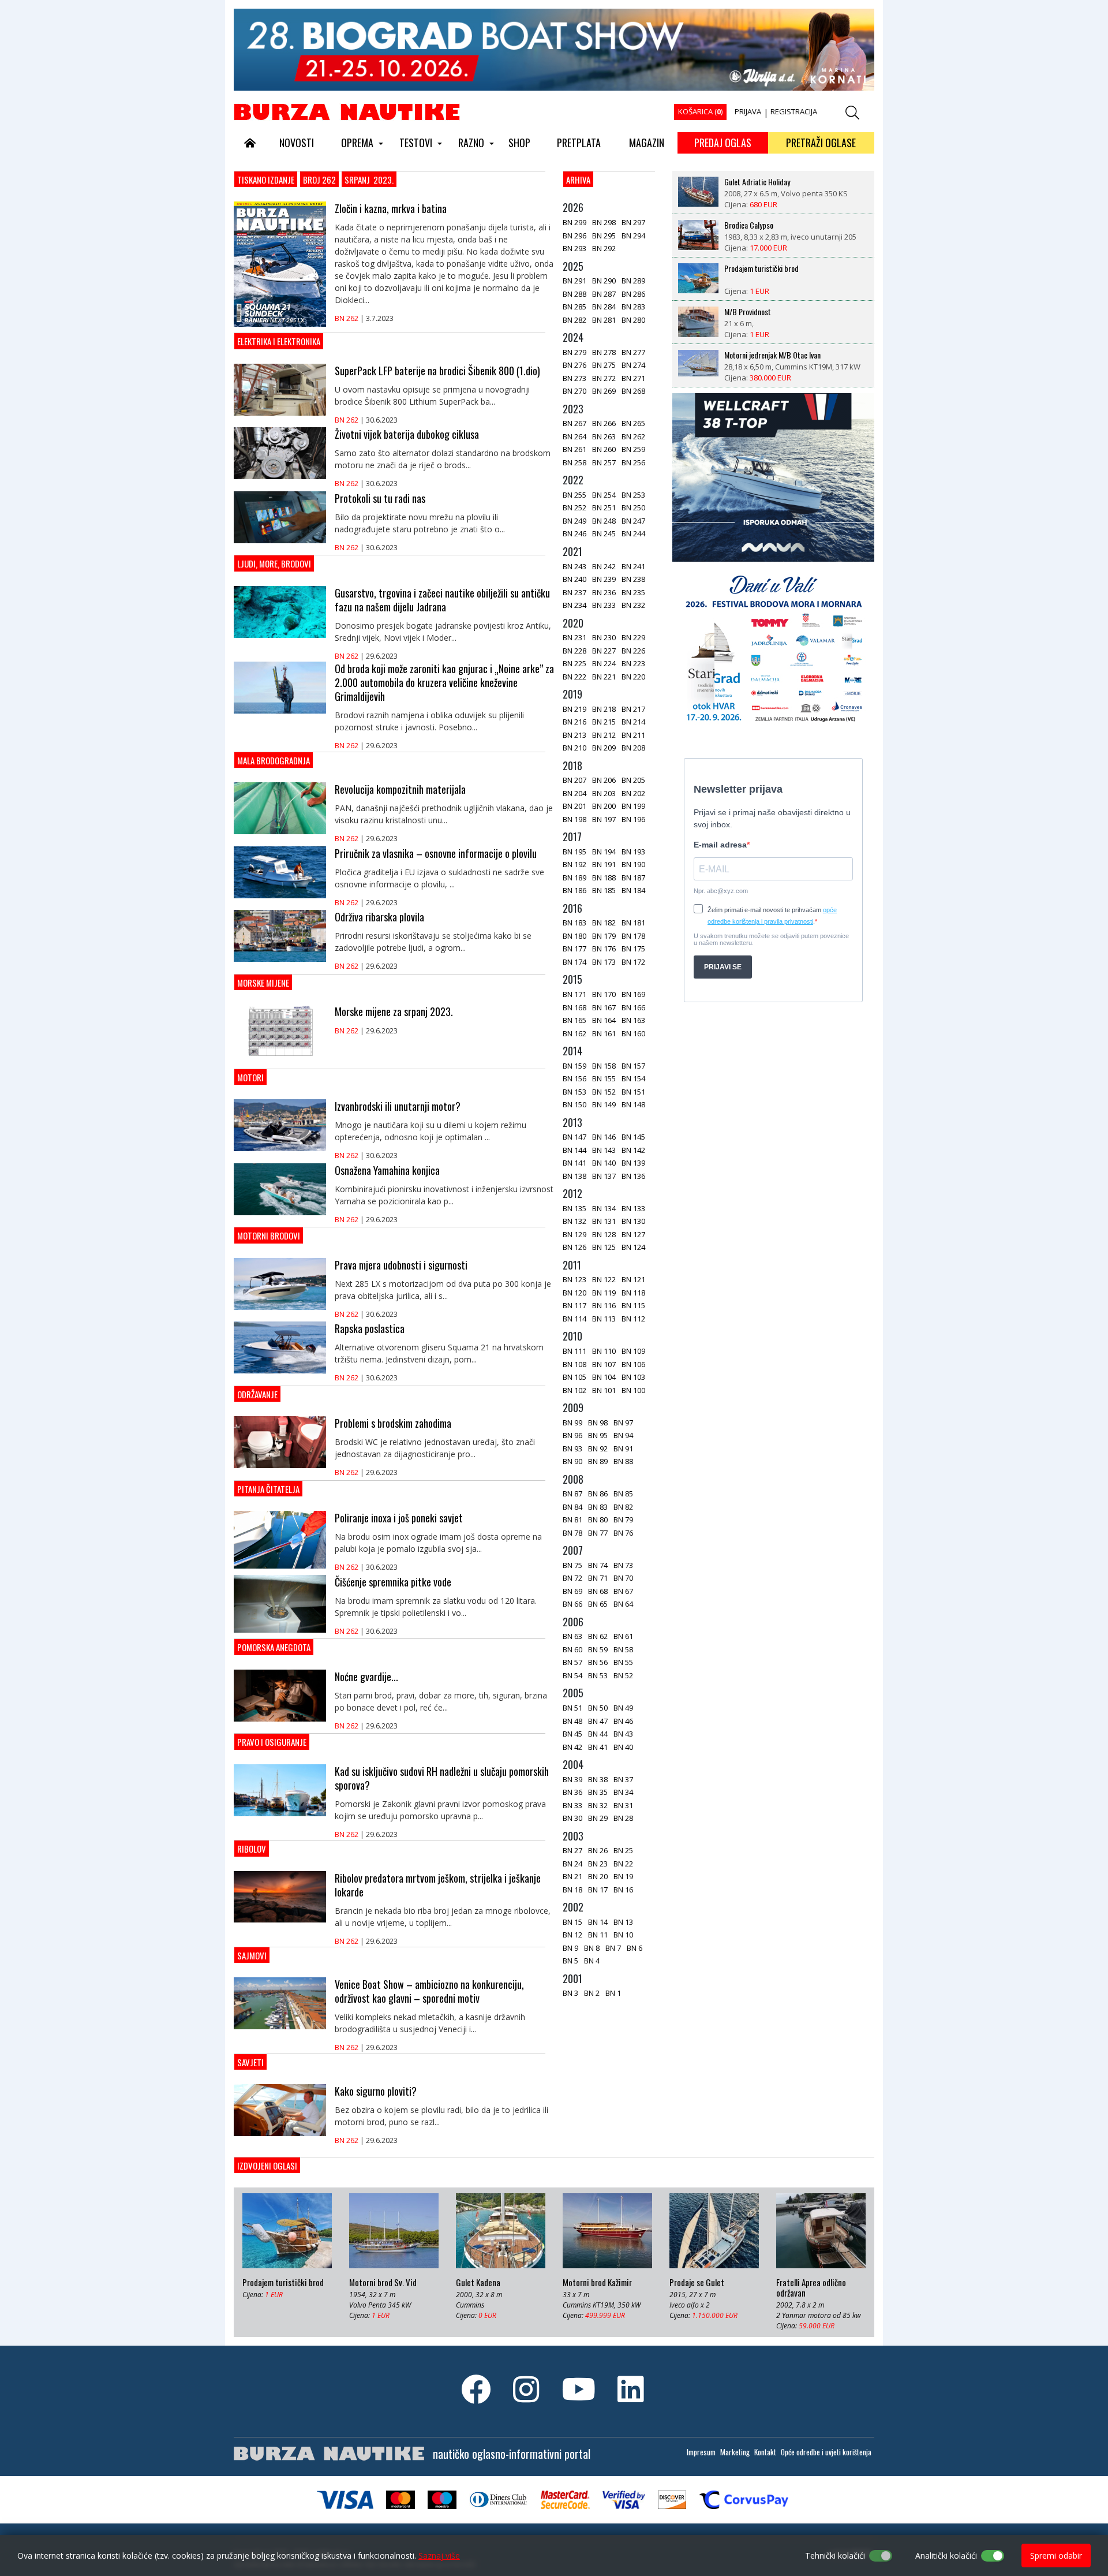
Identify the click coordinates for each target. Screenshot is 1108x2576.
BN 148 (633, 1104)
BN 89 (598, 1461)
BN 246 (574, 533)
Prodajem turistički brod (761, 225)
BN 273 (574, 378)
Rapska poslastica (370, 1328)
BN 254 (604, 495)
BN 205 (633, 780)
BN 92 (598, 1448)
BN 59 (598, 1649)
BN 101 (604, 1390)
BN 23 (598, 1864)
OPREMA (357, 143)
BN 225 (574, 663)
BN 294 (633, 236)
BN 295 (604, 236)
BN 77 (598, 1533)
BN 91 (623, 1448)
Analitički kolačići (946, 2556)
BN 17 (598, 1890)
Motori (250, 1077)
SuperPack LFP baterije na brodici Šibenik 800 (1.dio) (437, 371)
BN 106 (633, 1364)
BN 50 (598, 1708)
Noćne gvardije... (366, 1677)
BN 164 (604, 1020)
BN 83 (598, 1507)
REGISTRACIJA (794, 111)
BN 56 (598, 1662)
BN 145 (633, 1137)
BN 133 (633, 1208)
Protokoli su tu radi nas (380, 498)
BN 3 (570, 1993)
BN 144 (574, 1150)
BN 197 (604, 819)
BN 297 (633, 222)
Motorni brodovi (269, 1235)
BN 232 (633, 605)
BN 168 (574, 1007)
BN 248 (604, 521)
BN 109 (633, 1351)
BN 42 (572, 1747)
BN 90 (572, 1461)
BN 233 (604, 605)
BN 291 (574, 281)
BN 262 (347, 318)
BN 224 (604, 663)
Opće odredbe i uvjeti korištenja (826, 2452)
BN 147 (574, 1137)
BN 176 (604, 949)
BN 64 (623, 1604)
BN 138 (574, 1176)
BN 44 (598, 1734)
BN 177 (574, 949)
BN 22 (623, 1864)
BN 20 (598, 1876)
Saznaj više (439, 2556)
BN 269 (604, 391)
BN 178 (633, 936)
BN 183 (574, 923)
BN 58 (623, 1649)
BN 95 (598, 1435)
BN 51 (572, 1708)
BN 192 (574, 864)
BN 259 (633, 449)
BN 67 (623, 1591)
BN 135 (574, 1208)
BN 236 (604, 592)
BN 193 (633, 852)
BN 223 (633, 663)
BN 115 (633, 1305)
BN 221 (604, 677)
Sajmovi (252, 1955)
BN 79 (623, 1520)
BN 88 (623, 1461)
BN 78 (572, 1533)
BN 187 (633, 878)
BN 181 (633, 923)
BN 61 (623, 1636)
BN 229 (633, 637)
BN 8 (592, 1948)
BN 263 (604, 436)
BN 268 (633, 391)
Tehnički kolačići (835, 2556)
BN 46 (623, 1721)
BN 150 (574, 1104)
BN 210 (574, 748)
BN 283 (633, 307)
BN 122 (604, 1279)
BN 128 (604, 1234)
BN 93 (572, 1448)
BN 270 (574, 391)
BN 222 (574, 677)
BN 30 (572, 1818)
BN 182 (604, 923)
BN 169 (633, 994)
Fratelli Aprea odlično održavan (811, 2288)
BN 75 (572, 1565)
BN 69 (572, 1591)
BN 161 (604, 1033)
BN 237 (574, 592)
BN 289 (633, 281)
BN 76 (623, 1533)
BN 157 (633, 1066)
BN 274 (633, 365)
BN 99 (572, 1423)
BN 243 (574, 566)
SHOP (519, 143)
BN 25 (623, 1850)
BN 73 (623, 1565)
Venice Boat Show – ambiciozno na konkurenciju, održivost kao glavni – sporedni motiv (429, 1991)
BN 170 (604, 994)
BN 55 (623, 1662)
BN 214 (633, 722)
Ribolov (252, 1849)
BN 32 (598, 1805)
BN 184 (633, 890)
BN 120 (574, 1293)
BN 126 (574, 1247)
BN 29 (598, 1818)
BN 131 (604, 1221)
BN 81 (572, 1520)
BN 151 (633, 1092)
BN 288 (574, 294)
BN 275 (604, 365)
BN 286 (633, 294)
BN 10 (623, 1935)
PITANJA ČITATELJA (268, 1489)
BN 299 (574, 222)
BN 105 (574, 1377)
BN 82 (623, 1507)
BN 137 (604, 1176)
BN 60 (572, 1649)
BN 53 (598, 1675)
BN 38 (598, 1779)
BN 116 (604, 1305)
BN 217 (633, 709)
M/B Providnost (748, 268)
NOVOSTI (297, 143)
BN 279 (574, 352)
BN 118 (633, 1293)
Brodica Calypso (749, 182)
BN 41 (598, 1747)
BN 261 (574, 449)
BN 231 (574, 637)
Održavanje (257, 1394)
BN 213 (574, 735)
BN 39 (572, 1779)
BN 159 (574, 1066)
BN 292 (604, 248)
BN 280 (633, 320)
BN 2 (592, 1993)
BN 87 (572, 1494)
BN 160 (633, 1033)
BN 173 (604, 962)
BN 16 (623, 1890)
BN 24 (572, 1864)
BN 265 (633, 423)
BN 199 (633, 806)
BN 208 (633, 748)
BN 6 (635, 1948)
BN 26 (598, 1850)
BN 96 (572, 1435)
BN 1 (613, 1993)
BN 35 (598, 1792)
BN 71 (598, 1578)
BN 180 (574, 936)
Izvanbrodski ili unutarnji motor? (398, 1106)
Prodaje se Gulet (697, 2283)
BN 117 (574, 1305)
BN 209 (604, 748)
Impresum (701, 2452)
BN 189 (574, 878)
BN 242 (604, 566)
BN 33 (572, 1805)
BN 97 (623, 1423)
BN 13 (623, 1922)
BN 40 (623, 1747)
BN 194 (604, 852)
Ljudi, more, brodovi (274, 563)
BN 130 (633, 1221)
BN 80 (598, 1520)
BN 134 (604, 1208)
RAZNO (471, 143)
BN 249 (574, 521)
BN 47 (598, 1721)
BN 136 (633, 1176)
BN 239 (604, 579)
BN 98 (598, 1423)
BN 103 (633, 1377)
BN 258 (574, 462)
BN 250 (633, 507)
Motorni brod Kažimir (597, 2283)
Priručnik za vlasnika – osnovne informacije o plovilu (436, 853)
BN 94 (623, 1435)
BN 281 (604, 320)
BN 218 (604, 709)
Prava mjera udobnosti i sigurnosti (401, 1265)
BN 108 (574, 1364)
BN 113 (604, 1319)
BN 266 (604, 423)
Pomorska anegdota (274, 1647)
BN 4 (592, 1961)
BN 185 (604, 890)
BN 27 (572, 1850)
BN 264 (574, 436)
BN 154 (633, 1078)
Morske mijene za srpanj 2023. (394, 1011)
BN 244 (633, 533)
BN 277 (633, 352)
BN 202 (633, 793)
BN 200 (604, 806)
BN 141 (574, 1163)
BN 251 (604, 507)
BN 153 (574, 1092)
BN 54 (572, 1675)
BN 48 (572, 1721)
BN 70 (623, 1578)
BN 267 (574, 423)
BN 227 (604, 651)
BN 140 (604, 1163)
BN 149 (604, 1104)
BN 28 (623, 1818)
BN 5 (570, 1961)
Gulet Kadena (478, 2283)
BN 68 (598, 1591)
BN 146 (604, 1137)
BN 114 (574, 1319)
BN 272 (604, 378)
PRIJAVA (748, 111)
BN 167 (604, 1007)
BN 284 (604, 307)
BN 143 (604, 1150)
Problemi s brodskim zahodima (393, 1423)
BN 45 (572, 1734)
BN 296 (574, 236)
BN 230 (604, 637)
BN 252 (574, 507)
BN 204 (574, 793)
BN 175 (633, 949)
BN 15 (572, 1922)
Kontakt (765, 2452)
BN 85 (623, 1494)
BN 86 (598, 1494)
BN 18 (572, 1890)
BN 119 (604, 1293)
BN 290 (604, 281)
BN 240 (574, 579)
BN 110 (604, 1351)
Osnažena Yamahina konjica (387, 1170)
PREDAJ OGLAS (723, 143)
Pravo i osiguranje (272, 1742)
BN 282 (574, 320)
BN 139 (633, 1163)
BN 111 (574, 1351)
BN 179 (604, 936)
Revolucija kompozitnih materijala (400, 789)
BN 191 (604, 864)
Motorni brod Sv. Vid (755, 355)
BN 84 (572, 1507)
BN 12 (572, 1935)
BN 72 (572, 1578)
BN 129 (574, 1234)
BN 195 (574, 852)
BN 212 (604, 735)
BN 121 (633, 1279)
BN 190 (633, 864)
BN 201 (574, 806)
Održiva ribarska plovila (379, 917)
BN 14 (598, 1922)
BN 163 (633, 1020)
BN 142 (633, 1150)
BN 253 (633, 495)
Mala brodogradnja (274, 760)
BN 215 (604, 722)
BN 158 (604, 1066)
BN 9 (570, 1948)
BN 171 (574, 994)
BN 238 (633, 579)
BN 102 (574, 1390)
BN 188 (604, 878)
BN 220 (633, 677)
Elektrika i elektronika (279, 341)
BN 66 (572, 1604)
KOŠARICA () (700, 111)
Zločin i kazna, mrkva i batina (391, 208)
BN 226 (633, 651)
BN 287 (604, 294)
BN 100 (633, 1390)
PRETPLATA (579, 143)
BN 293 (574, 248)
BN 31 (623, 1805)
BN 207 (574, 780)
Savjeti (250, 2062)
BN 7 (613, 1948)
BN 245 (604, 533)
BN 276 (574, 365)
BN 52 (623, 1675)
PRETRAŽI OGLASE (821, 143)
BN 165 (574, 1020)
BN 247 (633, 521)
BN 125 (604, 1247)
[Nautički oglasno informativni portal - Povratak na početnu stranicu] (347, 111)
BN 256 (633, 462)
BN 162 (574, 1033)
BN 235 (633, 592)
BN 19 (623, 1876)
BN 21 (572, 1876)
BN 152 (604, 1092)
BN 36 (572, 1792)
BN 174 (574, 962)
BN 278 (604, 352)
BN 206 (604, 780)
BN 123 (574, 1279)
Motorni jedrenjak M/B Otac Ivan (772, 312)
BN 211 (633, 735)
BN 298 (604, 222)
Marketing (735, 2452)
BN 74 (598, 1565)
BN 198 (574, 819)
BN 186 (574, 890)
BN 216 (574, 722)
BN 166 (633, 1007)
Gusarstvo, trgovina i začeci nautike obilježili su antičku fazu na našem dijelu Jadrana (442, 600)
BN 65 (598, 1604)
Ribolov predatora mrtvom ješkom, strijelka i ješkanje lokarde (438, 1885)
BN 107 (604, 1364)
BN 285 (574, 307)
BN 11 (598, 1935)
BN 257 (604, 462)
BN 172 (633, 962)
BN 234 (574, 605)
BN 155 (604, 1078)
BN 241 (633, 566)
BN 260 (604, 449)
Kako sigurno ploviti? (376, 2091)
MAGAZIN (647, 143)
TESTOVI (416, 143)
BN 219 (574, 709)
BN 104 (604, 1377)
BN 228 (574, 651)
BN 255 (574, 495)
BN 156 (574, 1078)
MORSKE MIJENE (263, 983)
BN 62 (598, 1636)
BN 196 (633, 819)
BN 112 (633, 1319)
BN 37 (623, 1779)
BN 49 (623, 1708)
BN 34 (623, 1792)
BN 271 (633, 378)
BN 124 (633, 1247)
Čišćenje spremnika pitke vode (393, 1582)
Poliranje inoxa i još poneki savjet (399, 1518)
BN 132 (574, 1221)
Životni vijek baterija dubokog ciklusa (407, 434)
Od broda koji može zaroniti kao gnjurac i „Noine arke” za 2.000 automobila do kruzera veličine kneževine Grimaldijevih (444, 682)
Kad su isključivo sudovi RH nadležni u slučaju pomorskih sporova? (442, 1778)
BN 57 (572, 1662)
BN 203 (604, 793)
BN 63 (572, 1636)
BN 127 (633, 1234)
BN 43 (623, 1734)
